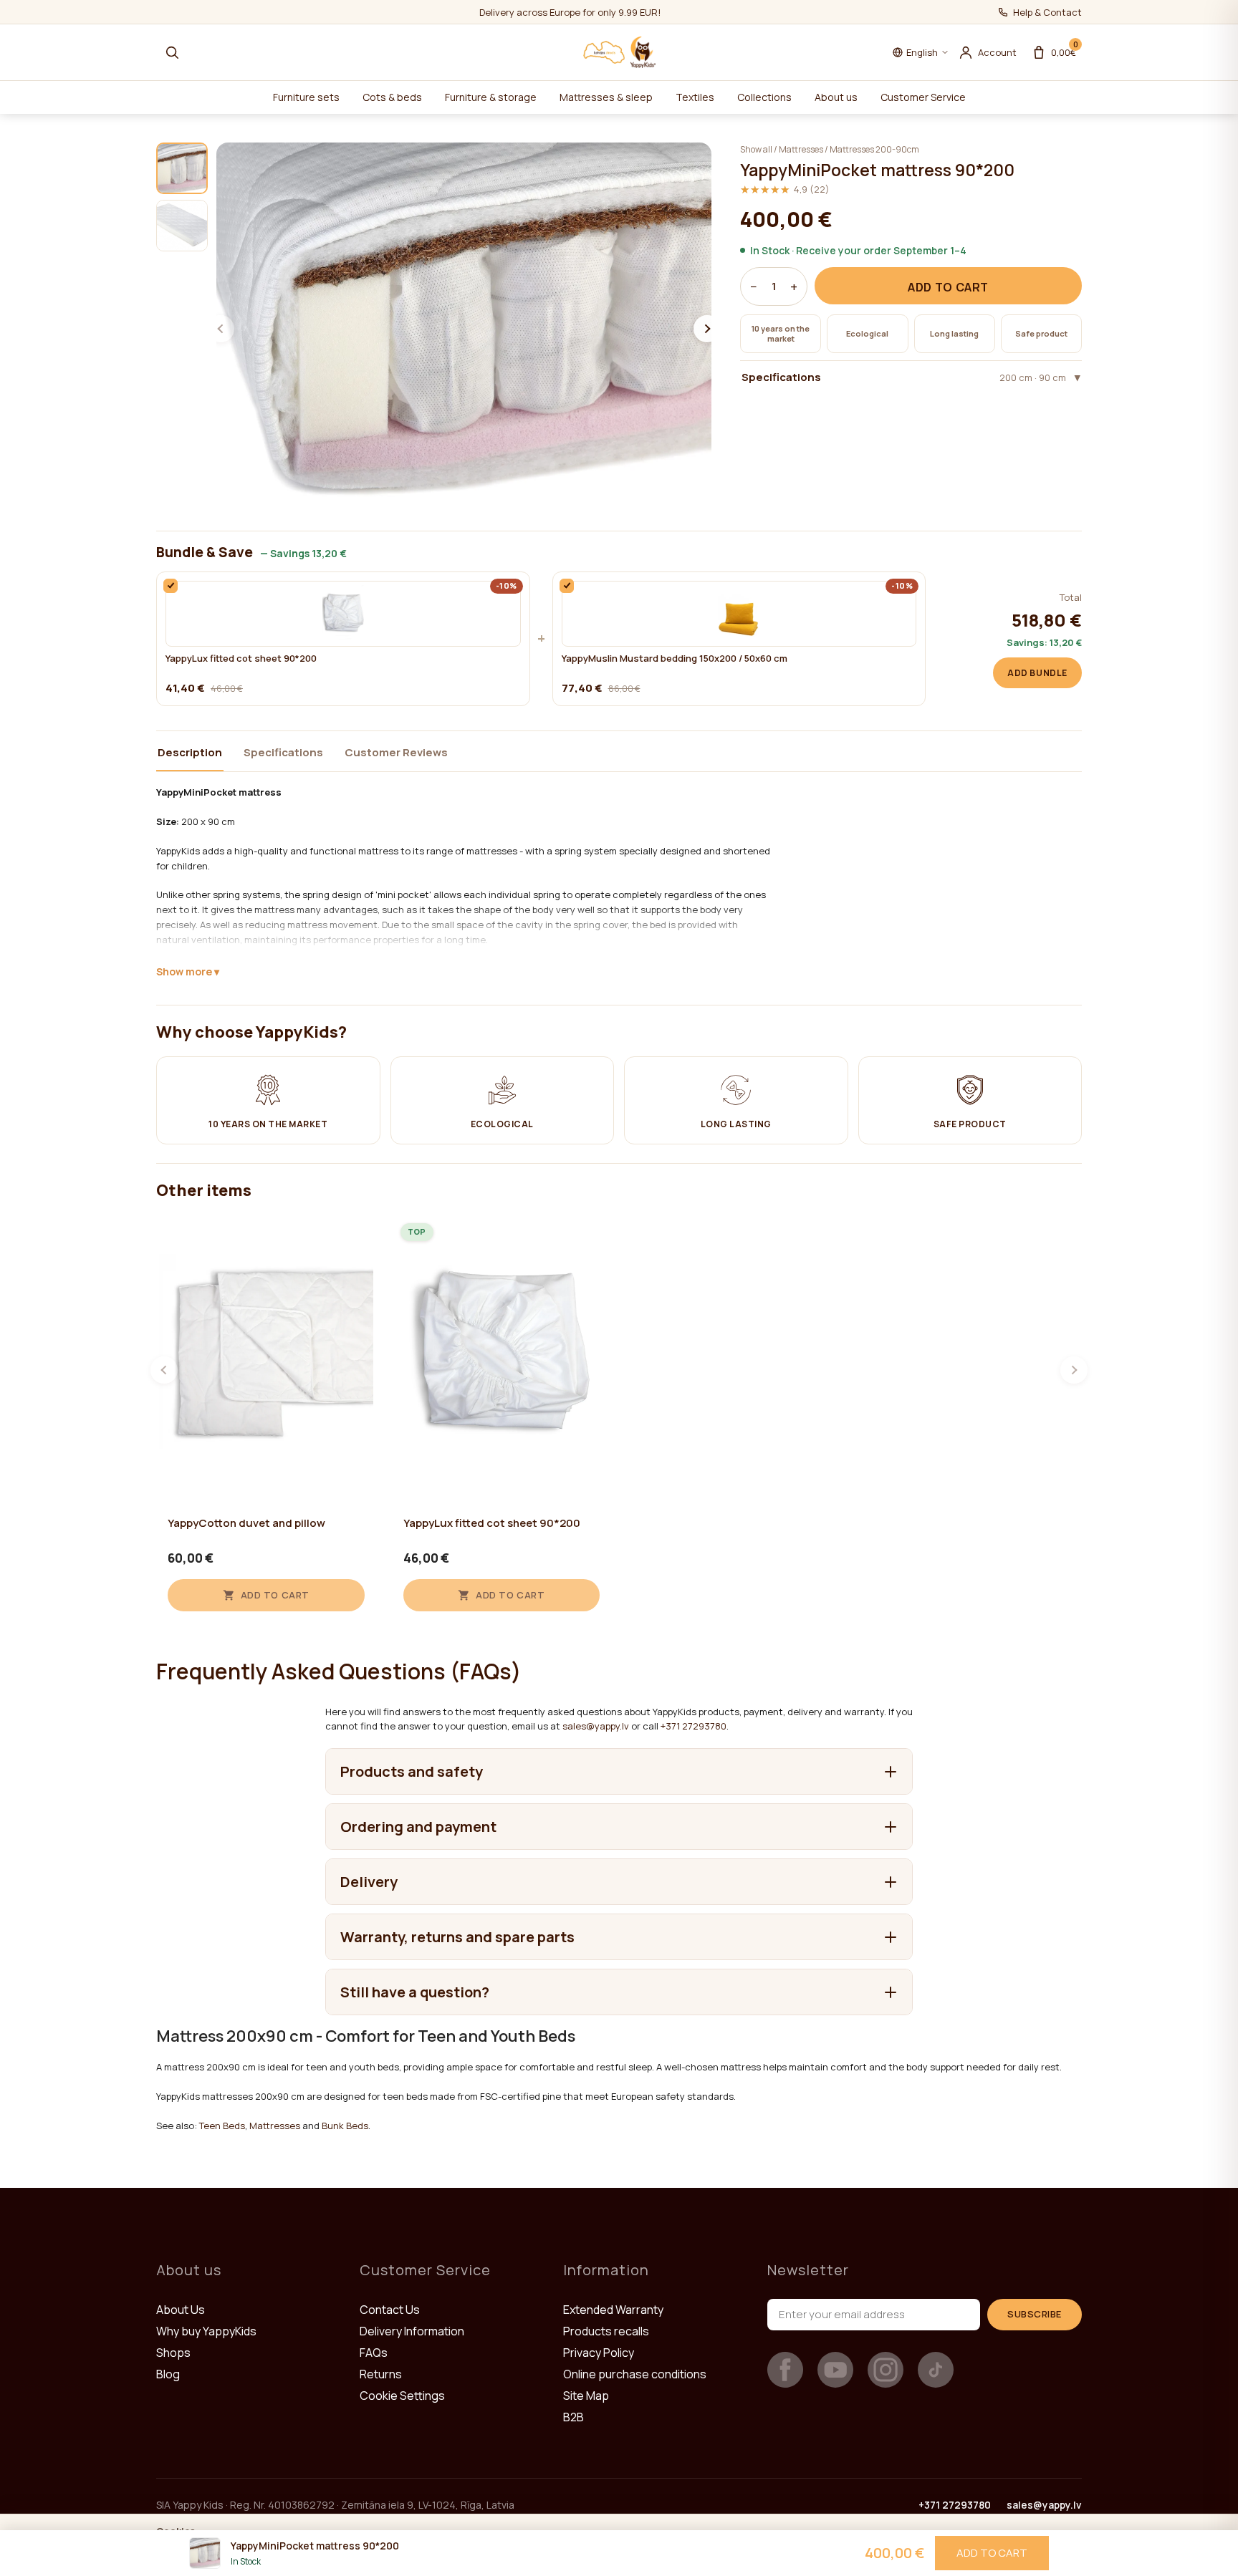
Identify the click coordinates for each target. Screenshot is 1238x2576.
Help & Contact (1047, 12)
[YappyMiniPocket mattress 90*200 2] (182, 226)
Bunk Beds (345, 2126)
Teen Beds (222, 2126)
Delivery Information (412, 2331)
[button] (172, 52)
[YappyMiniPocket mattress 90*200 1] (182, 168)
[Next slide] (707, 329)
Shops (173, 2353)
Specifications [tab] (283, 752)
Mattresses (801, 149)
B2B (574, 2417)
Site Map (586, 2396)
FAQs (374, 2353)
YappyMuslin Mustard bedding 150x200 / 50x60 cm (675, 659)
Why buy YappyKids (206, 2331)
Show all (756, 149)
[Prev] (164, 1370)
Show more (184, 971)
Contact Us (390, 2310)
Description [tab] (190, 752)
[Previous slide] (221, 329)
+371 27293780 (694, 1726)
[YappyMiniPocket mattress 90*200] (464, 329)
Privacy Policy (599, 2353)
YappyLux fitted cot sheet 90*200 (241, 659)
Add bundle (1037, 673)
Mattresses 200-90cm (874, 149)
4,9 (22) (785, 189)
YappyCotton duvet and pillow (246, 1523)
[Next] (1074, 1370)
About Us (181, 2310)
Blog (168, 2374)
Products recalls (606, 2331)
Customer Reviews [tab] (396, 752)
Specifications (904, 377)
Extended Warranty (613, 2310)
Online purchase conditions (635, 2374)
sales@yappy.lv (596, 1726)
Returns (381, 2374)
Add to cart (948, 287)
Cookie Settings (402, 2396)
